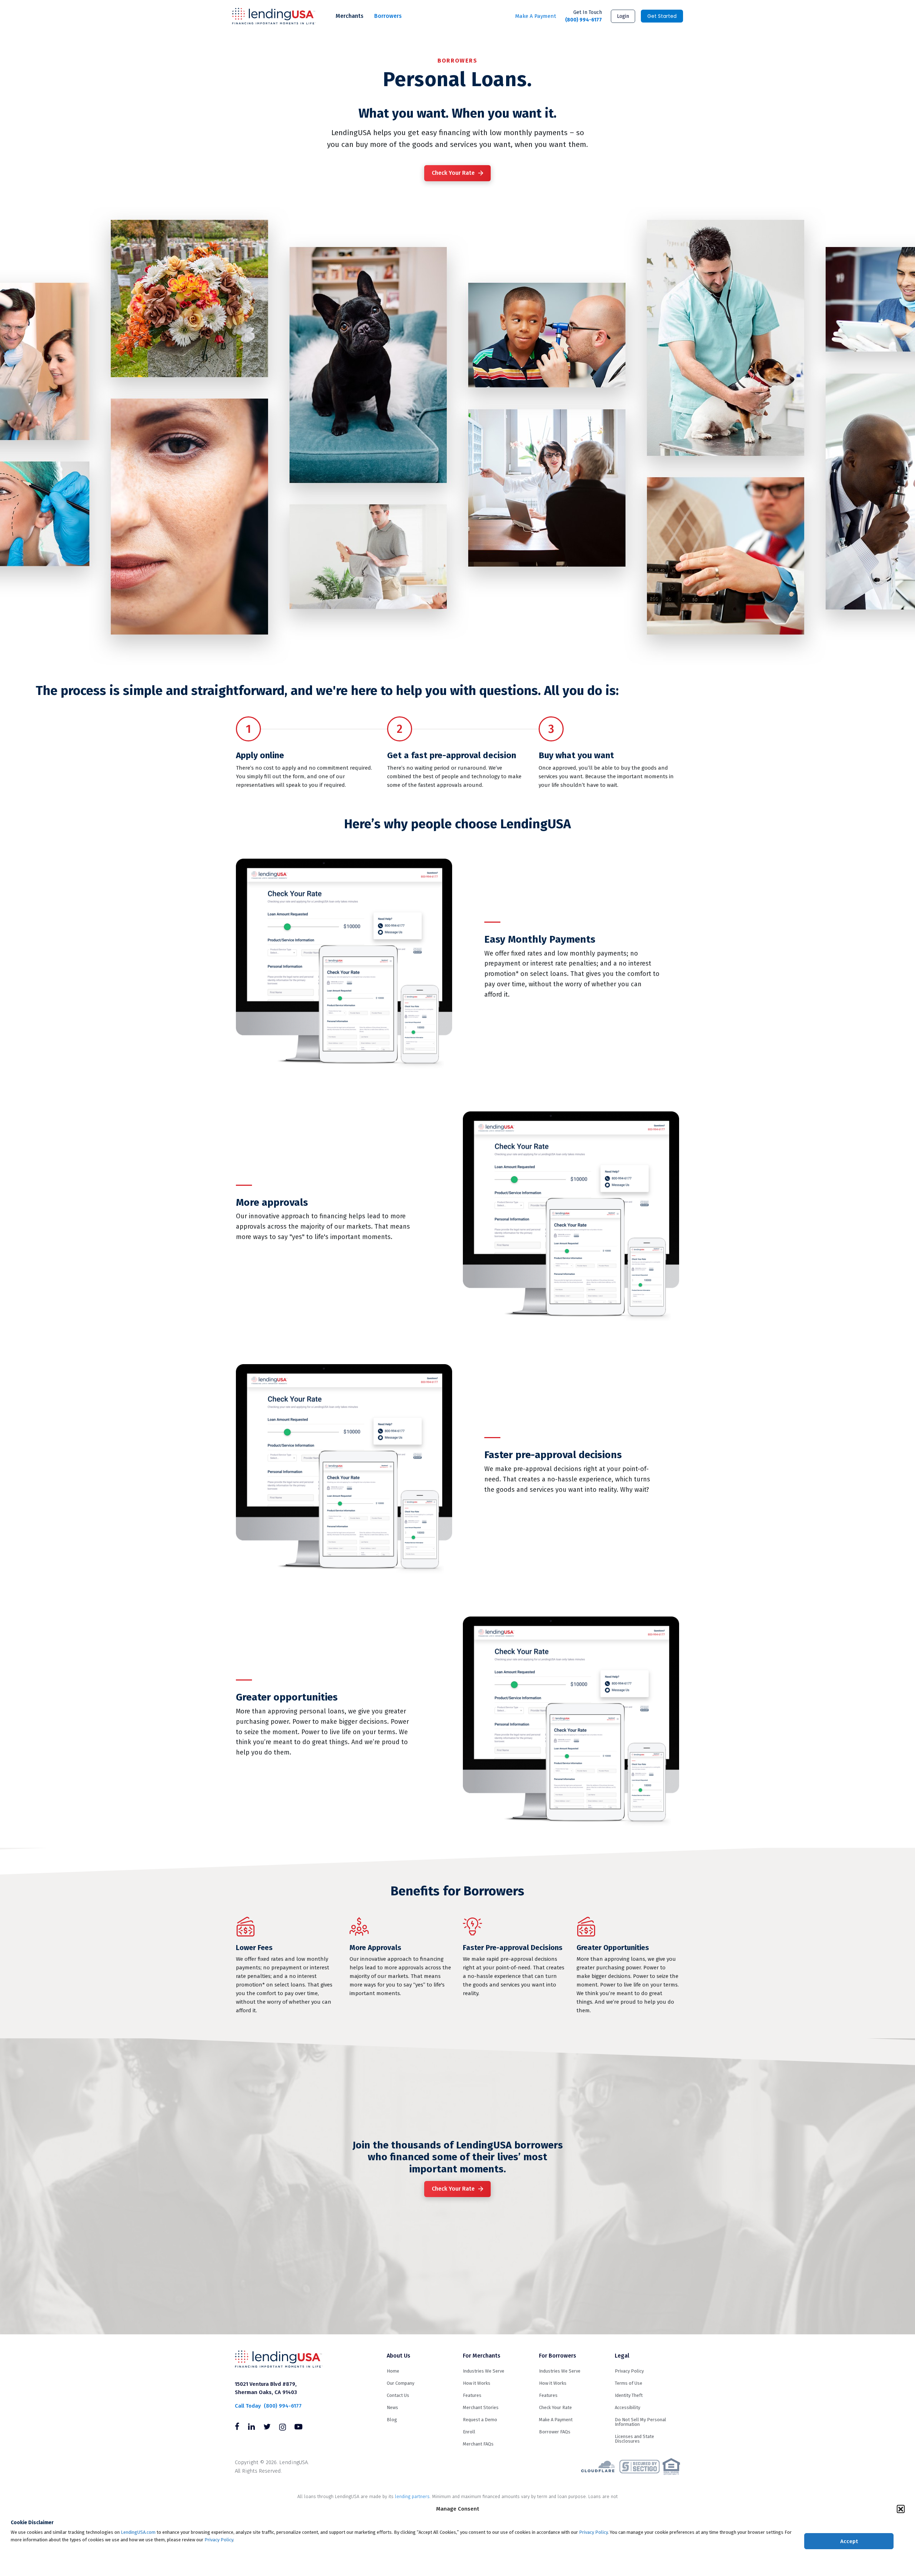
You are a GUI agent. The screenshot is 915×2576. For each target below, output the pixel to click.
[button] (901, 2509)
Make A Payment (536, 16)
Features (472, 2395)
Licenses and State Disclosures (634, 2439)
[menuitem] (350, 16)
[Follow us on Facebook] (237, 2428)
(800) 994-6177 (583, 16)
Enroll (469, 2432)
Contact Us (398, 2395)
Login (623, 16)
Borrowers (388, 16)
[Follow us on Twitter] (267, 2428)
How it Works (477, 2383)
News (392, 2407)
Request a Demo (480, 2420)
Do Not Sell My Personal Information (640, 2422)
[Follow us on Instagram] (283, 2428)
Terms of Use (629, 2383)
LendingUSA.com (138, 2532)
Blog (392, 2420)
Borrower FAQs (555, 2432)
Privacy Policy (593, 2532)
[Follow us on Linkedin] (251, 2428)
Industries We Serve (484, 2371)
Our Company (400, 2383)
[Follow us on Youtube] (298, 2428)
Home (393, 2371)
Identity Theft (629, 2395)
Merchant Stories (481, 2407)
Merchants (350, 16)
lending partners (412, 2496)
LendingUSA (274, 16)
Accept (849, 2541)
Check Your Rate (453, 173)
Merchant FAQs (478, 2444)
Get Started (662, 16)
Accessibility (627, 2407)
